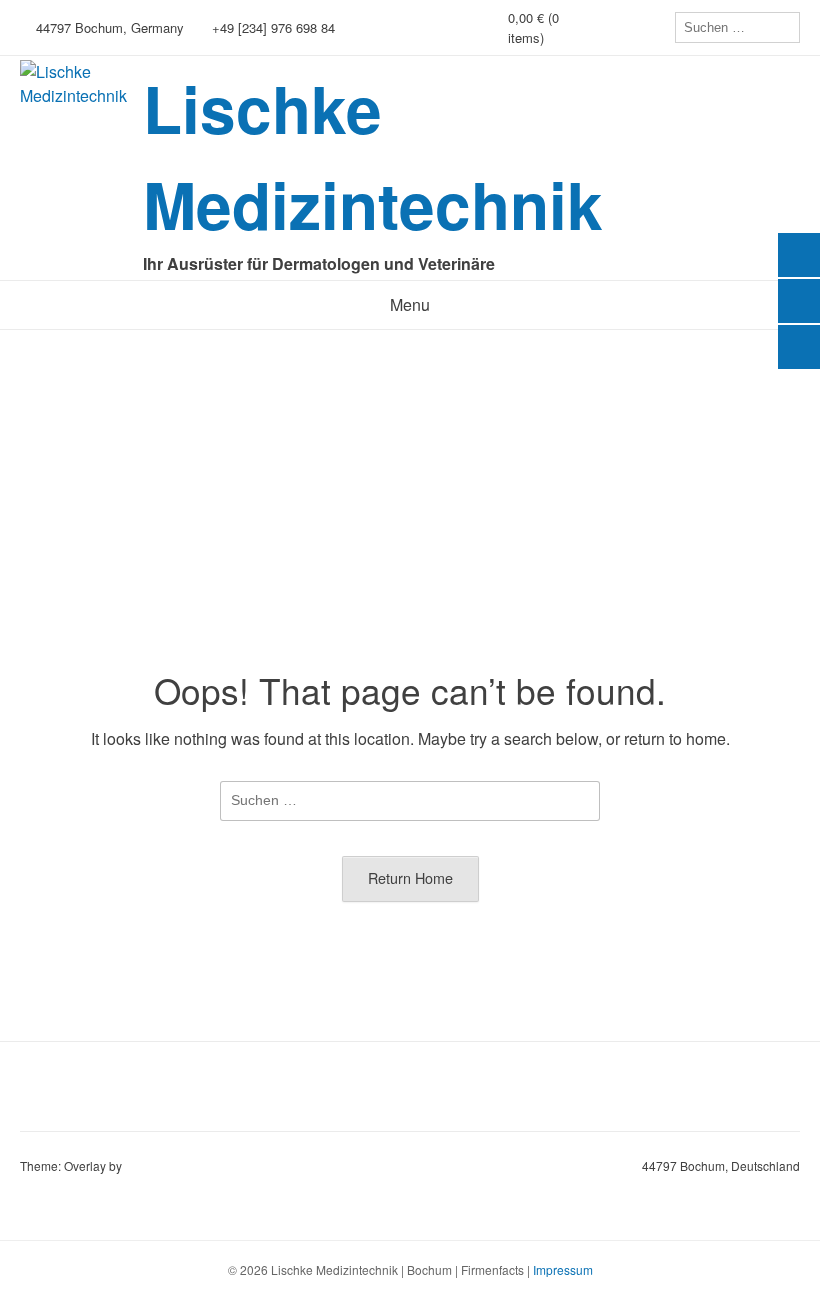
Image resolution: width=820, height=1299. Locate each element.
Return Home (410, 877)
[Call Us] (627, 27)
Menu (410, 304)
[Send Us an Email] (599, 27)
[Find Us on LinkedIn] (655, 27)
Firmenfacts (492, 1269)
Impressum (563, 1269)
